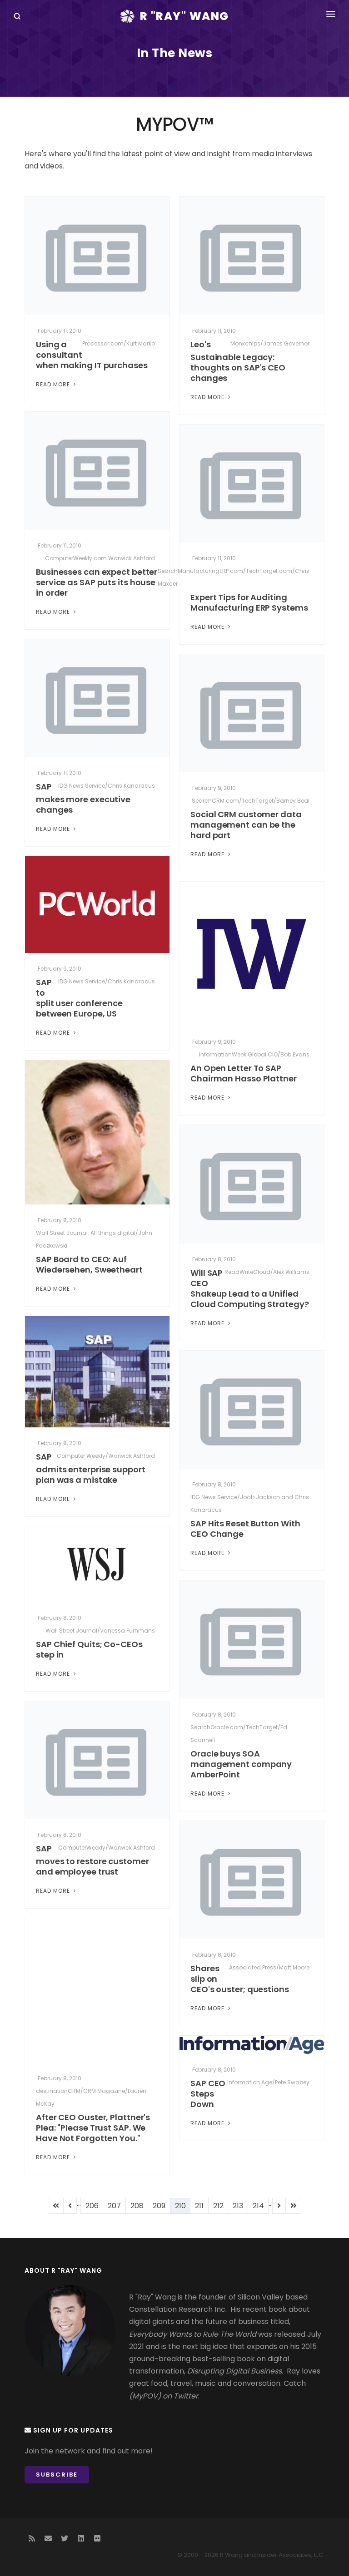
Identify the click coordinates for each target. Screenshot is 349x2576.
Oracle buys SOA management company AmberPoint (241, 1764)
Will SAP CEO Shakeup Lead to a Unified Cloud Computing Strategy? (250, 1288)
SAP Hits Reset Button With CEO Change (245, 1529)
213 (240, 2206)
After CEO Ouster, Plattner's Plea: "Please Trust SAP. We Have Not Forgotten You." (93, 2128)
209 (162, 2206)
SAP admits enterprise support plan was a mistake (91, 1468)
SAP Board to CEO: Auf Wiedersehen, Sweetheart (89, 1264)
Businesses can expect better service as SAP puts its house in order (97, 582)
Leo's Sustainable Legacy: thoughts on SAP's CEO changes (238, 361)
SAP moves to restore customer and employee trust (92, 1860)
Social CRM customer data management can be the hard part (246, 825)
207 (117, 2206)
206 (95, 2206)
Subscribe (57, 2475)
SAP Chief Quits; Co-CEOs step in (89, 1649)
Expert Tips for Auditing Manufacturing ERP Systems (249, 602)
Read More (54, 384)
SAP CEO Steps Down (208, 2094)
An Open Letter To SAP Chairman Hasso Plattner (244, 1073)
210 (183, 2207)
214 (261, 2206)
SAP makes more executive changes (83, 798)
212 (221, 2206)
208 (140, 2206)
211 (202, 2206)
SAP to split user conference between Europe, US (79, 998)
